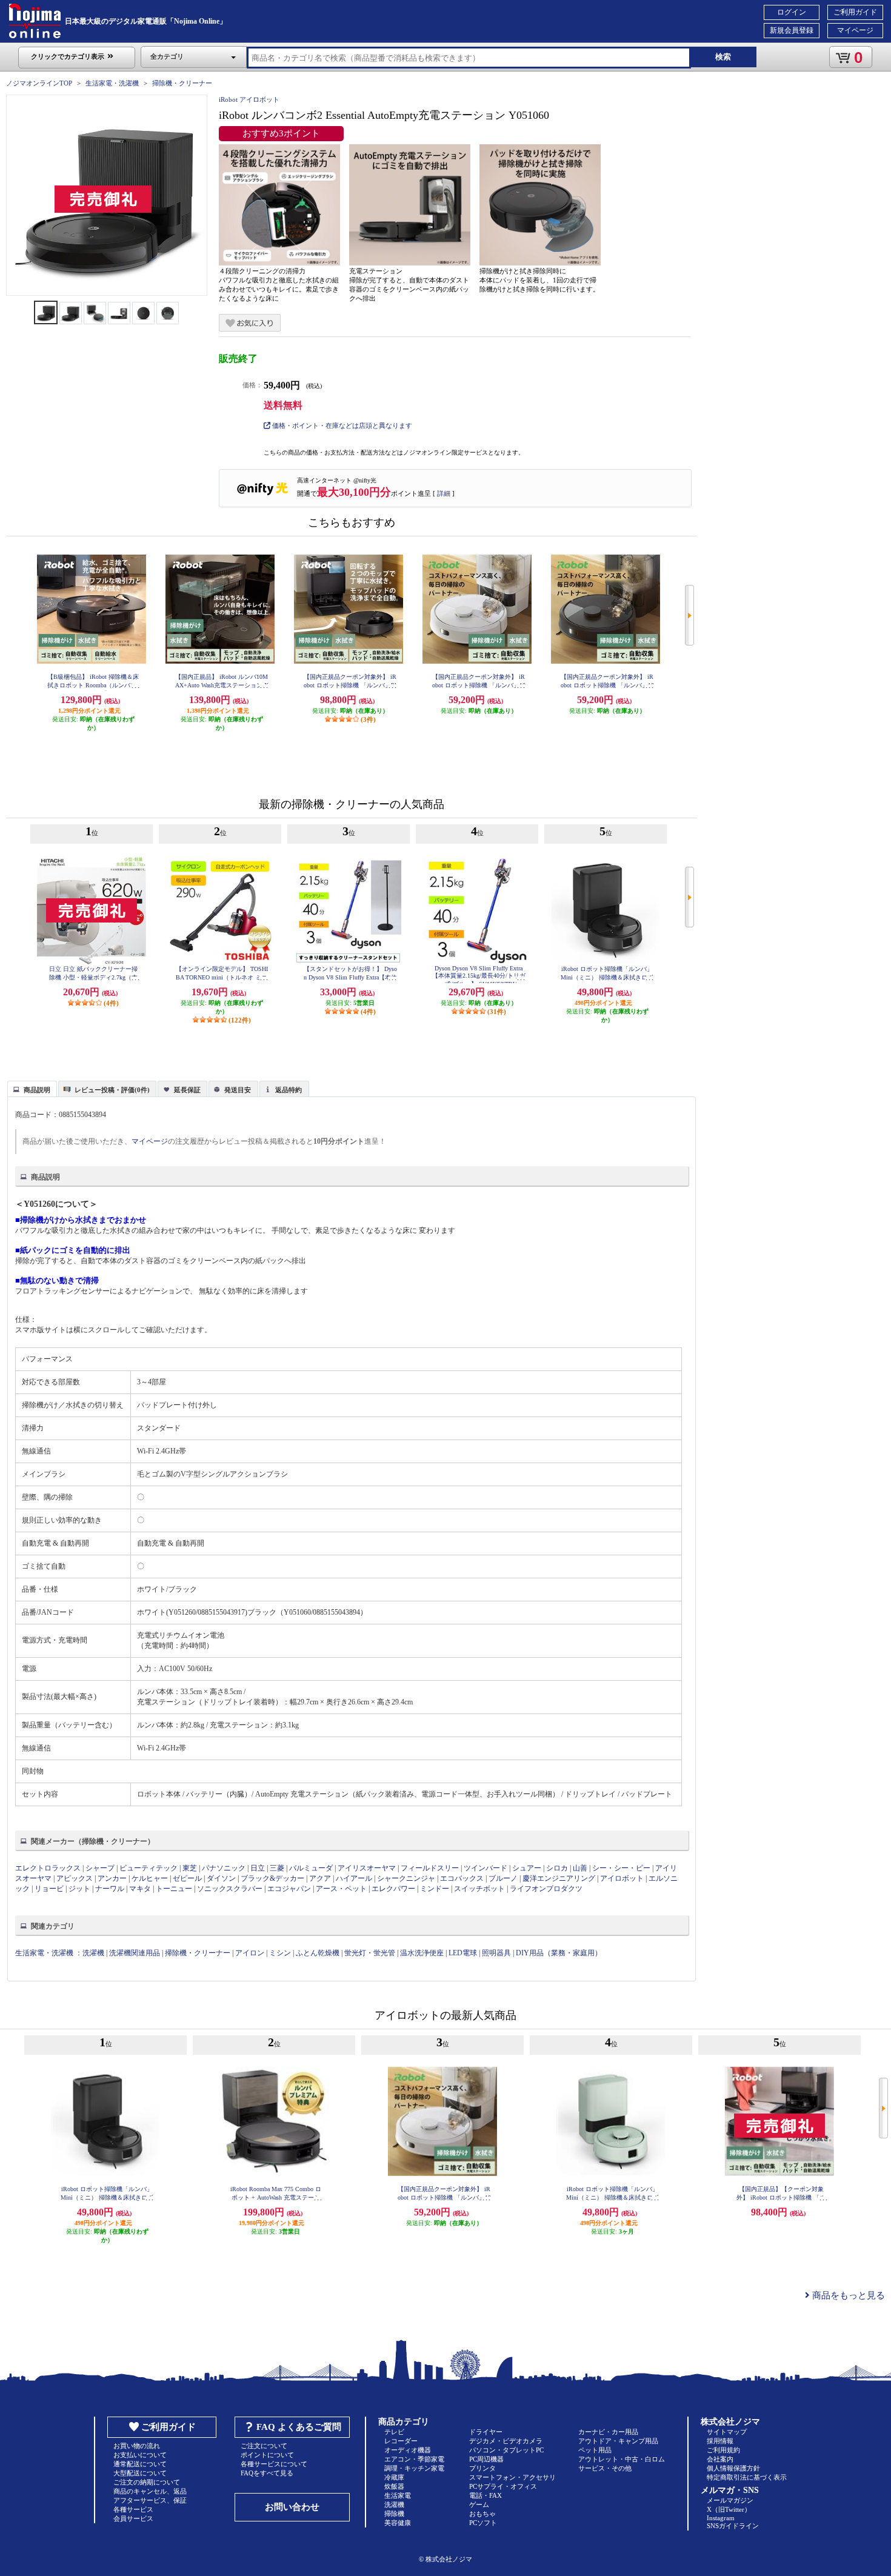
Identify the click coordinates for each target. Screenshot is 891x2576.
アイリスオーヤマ (367, 1868)
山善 (580, 1868)
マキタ (140, 1889)
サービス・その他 (605, 2468)
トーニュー (174, 1889)
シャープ (100, 1868)
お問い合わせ (292, 2507)
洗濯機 (93, 1953)
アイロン (250, 1953)
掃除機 (394, 2514)
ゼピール (187, 1878)
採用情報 (720, 2441)
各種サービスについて (274, 2464)
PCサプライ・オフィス (503, 2486)
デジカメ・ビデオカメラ (506, 2441)
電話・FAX (486, 2495)
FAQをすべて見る (267, 2473)
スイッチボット (479, 1889)
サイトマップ (727, 2432)
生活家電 (398, 2495)
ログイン (792, 12)
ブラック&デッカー (272, 1878)
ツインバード (486, 1868)
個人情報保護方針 (733, 2468)
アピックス (75, 1878)
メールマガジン (730, 2500)
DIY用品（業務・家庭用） (559, 1953)
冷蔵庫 (394, 2477)
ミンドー (435, 1889)
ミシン (280, 1953)
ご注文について (264, 2446)
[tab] (32, 1089)
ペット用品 (595, 2450)
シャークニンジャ (406, 1878)
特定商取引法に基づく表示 (747, 2477)
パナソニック (224, 1868)
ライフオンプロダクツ (546, 1889)
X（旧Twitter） (729, 2509)
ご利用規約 (723, 2450)
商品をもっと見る (847, 2295)
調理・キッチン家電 (414, 2468)
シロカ (557, 1868)
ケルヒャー (150, 1878)
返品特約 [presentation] (289, 1090)
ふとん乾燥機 (318, 1953)
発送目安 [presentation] (238, 1090)
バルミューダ (311, 1868)
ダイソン (221, 1878)
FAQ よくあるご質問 (299, 2427)
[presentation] (31, 1088)
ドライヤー (486, 2432)
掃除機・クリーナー (182, 83)
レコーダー (401, 2441)
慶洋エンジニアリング (559, 1878)
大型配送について (140, 2473)
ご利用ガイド (855, 12)
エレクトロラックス (48, 1868)
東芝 (190, 1868)
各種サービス (133, 2509)
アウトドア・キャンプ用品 (618, 2441)
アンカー (112, 1878)
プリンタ (482, 2468)
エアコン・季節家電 (414, 2459)
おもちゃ (482, 2514)
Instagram (721, 2518)
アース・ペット (341, 1889)
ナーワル (110, 1889)
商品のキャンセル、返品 (150, 2491)
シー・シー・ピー (621, 1868)
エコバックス (462, 1878)
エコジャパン (289, 1889)
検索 (723, 57)
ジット (79, 1889)
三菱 (277, 1868)
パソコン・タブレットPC (506, 2450)
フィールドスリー (430, 1868)
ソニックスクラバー (230, 1889)
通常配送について (140, 2464)
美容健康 (398, 2523)
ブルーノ (503, 1878)
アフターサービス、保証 (150, 2500)
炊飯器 (394, 2486)
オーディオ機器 (408, 2450)
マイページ (855, 30)
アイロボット (622, 1878)
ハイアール (354, 1878)
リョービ (49, 1889)
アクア (320, 1878)
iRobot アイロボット (249, 99)
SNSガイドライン (733, 2526)
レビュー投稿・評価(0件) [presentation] (112, 1090)
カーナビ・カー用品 (608, 2432)
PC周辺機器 (486, 2459)
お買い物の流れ (137, 2446)
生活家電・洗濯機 (112, 83)
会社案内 (720, 2459)
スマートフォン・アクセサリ (512, 2477)
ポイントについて (267, 2455)
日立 (258, 1868)
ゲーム (479, 2504)
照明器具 (496, 1953)
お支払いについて (140, 2455)
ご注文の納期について (147, 2482)
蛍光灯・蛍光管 (370, 1953)
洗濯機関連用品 (135, 1953)
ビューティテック (148, 1868)
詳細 (444, 493)
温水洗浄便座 (422, 1953)
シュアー (527, 1868)
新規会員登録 (792, 30)
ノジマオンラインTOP (39, 83)
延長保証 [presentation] (187, 1090)
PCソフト (483, 2523)
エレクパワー (393, 1889)
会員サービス (133, 2518)
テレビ (394, 2432)
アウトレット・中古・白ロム (622, 2459)
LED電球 (463, 1953)
